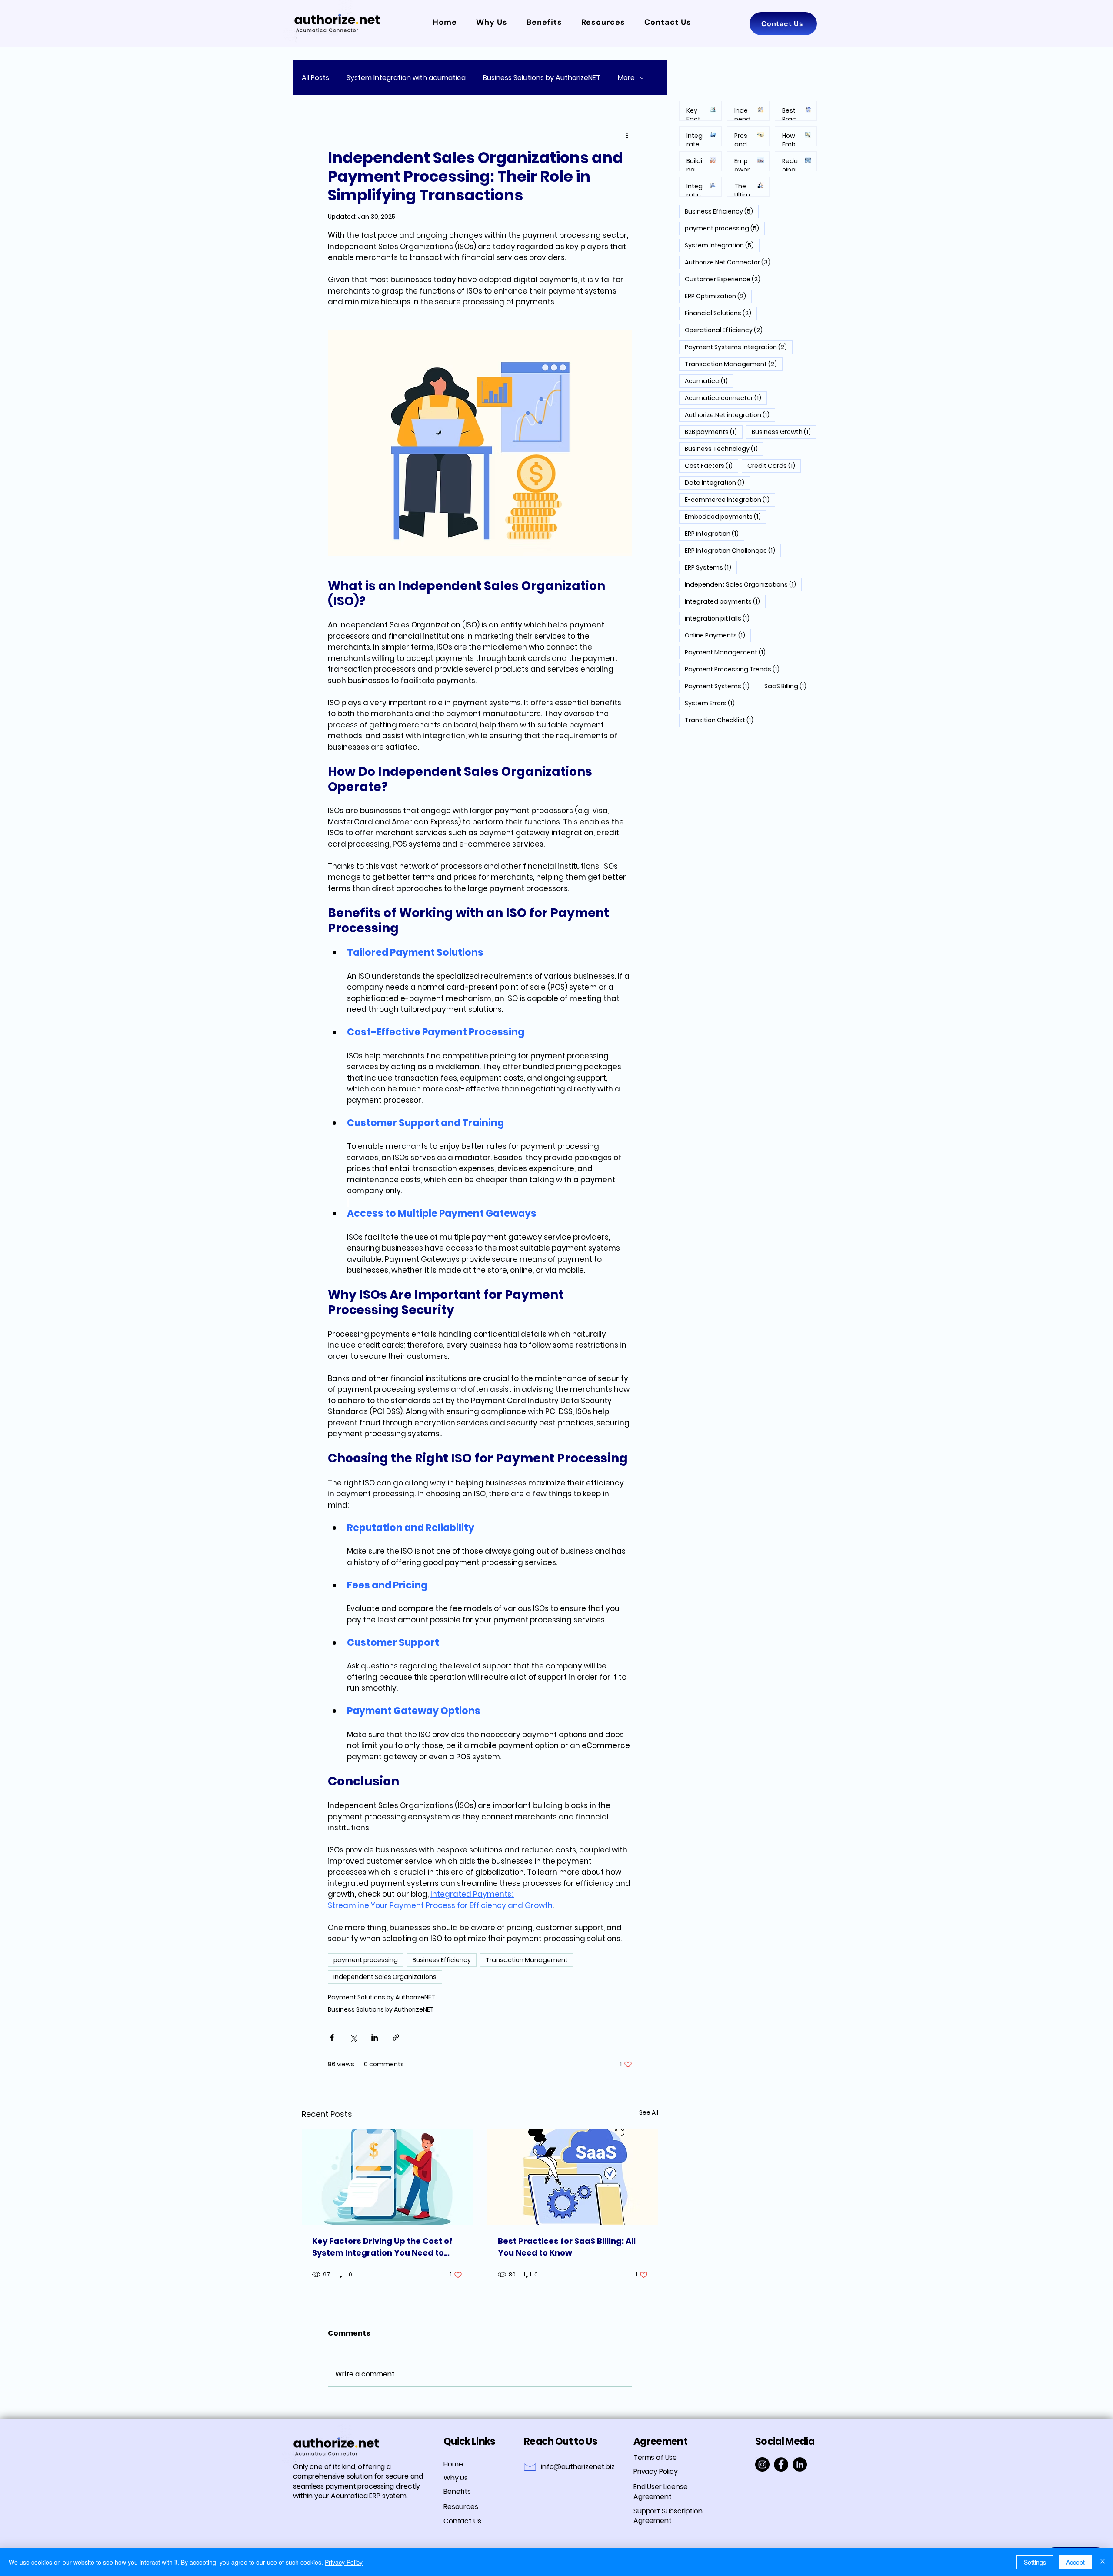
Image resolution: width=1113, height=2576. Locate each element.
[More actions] (627, 135)
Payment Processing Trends (735, 669)
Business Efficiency (442, 1960)
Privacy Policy (344, 2562)
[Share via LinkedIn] (375, 2037)
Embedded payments (726, 516)
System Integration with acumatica (406, 78)
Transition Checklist (722, 720)
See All (649, 2112)
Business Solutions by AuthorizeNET (542, 78)
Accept (1075, 2562)
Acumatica (709, 381)
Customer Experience (725, 279)
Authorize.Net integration (730, 415)
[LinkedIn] (800, 2464)
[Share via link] (396, 2037)
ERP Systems (711, 567)
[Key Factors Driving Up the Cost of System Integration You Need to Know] (387, 2177)
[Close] (1103, 2562)
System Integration (722, 245)
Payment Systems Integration (739, 347)
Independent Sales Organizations (385, 1977)
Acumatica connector (726, 398)
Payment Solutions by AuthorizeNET (382, 1997)
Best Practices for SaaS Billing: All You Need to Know (567, 2247)
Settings (1035, 2562)
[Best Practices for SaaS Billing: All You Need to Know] (573, 2177)
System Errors (713, 703)
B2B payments (714, 432)
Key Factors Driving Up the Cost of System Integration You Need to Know (382, 2247)
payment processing (366, 1960)
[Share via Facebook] (332, 2037)
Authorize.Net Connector (730, 262)
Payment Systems (720, 686)
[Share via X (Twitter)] (353, 2037)
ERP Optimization (718, 296)
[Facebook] (781, 2464)
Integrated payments (725, 601)
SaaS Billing (788, 686)
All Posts (315, 78)
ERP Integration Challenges (733, 550)
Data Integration (717, 482)
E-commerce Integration (730, 499)
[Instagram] (762, 2464)
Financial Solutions (721, 313)
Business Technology (724, 449)
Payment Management (728, 652)
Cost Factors (711, 465)
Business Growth (784, 432)
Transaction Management (527, 1960)
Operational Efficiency (726, 330)
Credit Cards (774, 465)
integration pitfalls (720, 618)
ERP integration (715, 533)
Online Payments (718, 635)
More (626, 78)
